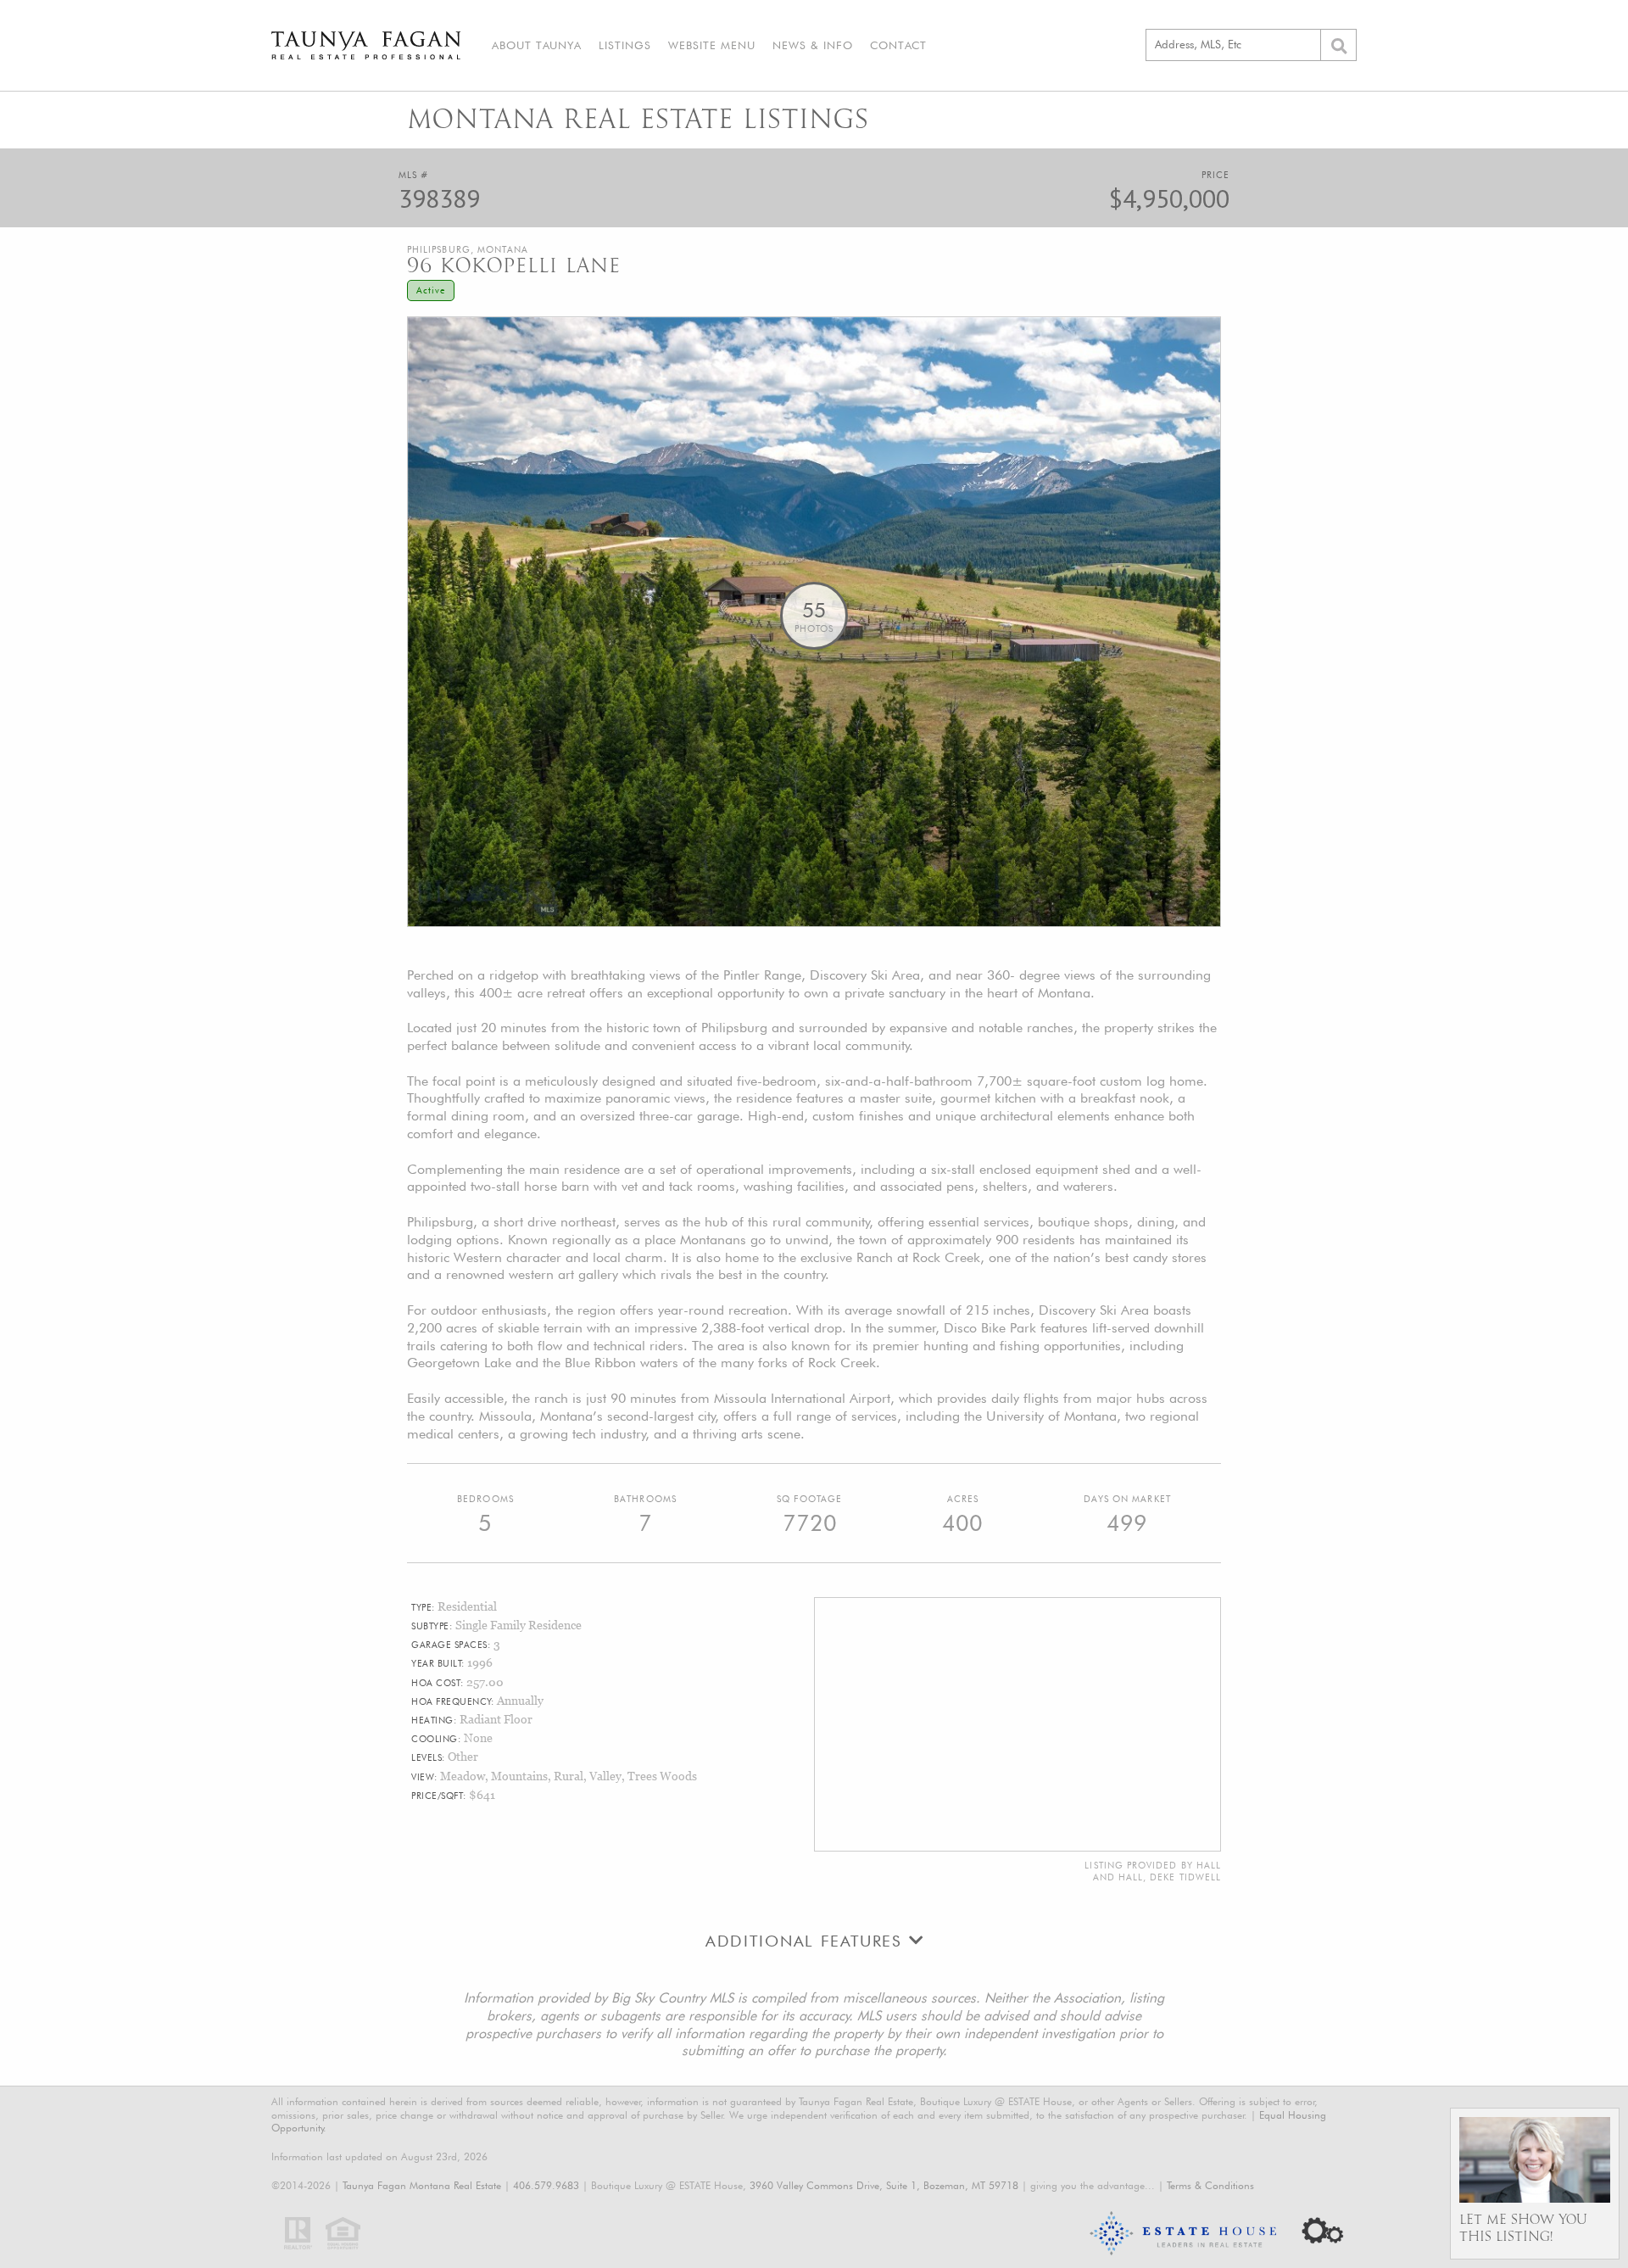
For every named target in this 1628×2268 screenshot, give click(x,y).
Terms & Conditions (1210, 2185)
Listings (625, 45)
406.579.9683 (546, 2185)
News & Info (813, 45)
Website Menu (712, 45)
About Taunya (537, 45)
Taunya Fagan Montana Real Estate (422, 2185)
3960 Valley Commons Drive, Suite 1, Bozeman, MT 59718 (884, 2185)
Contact (898, 45)
